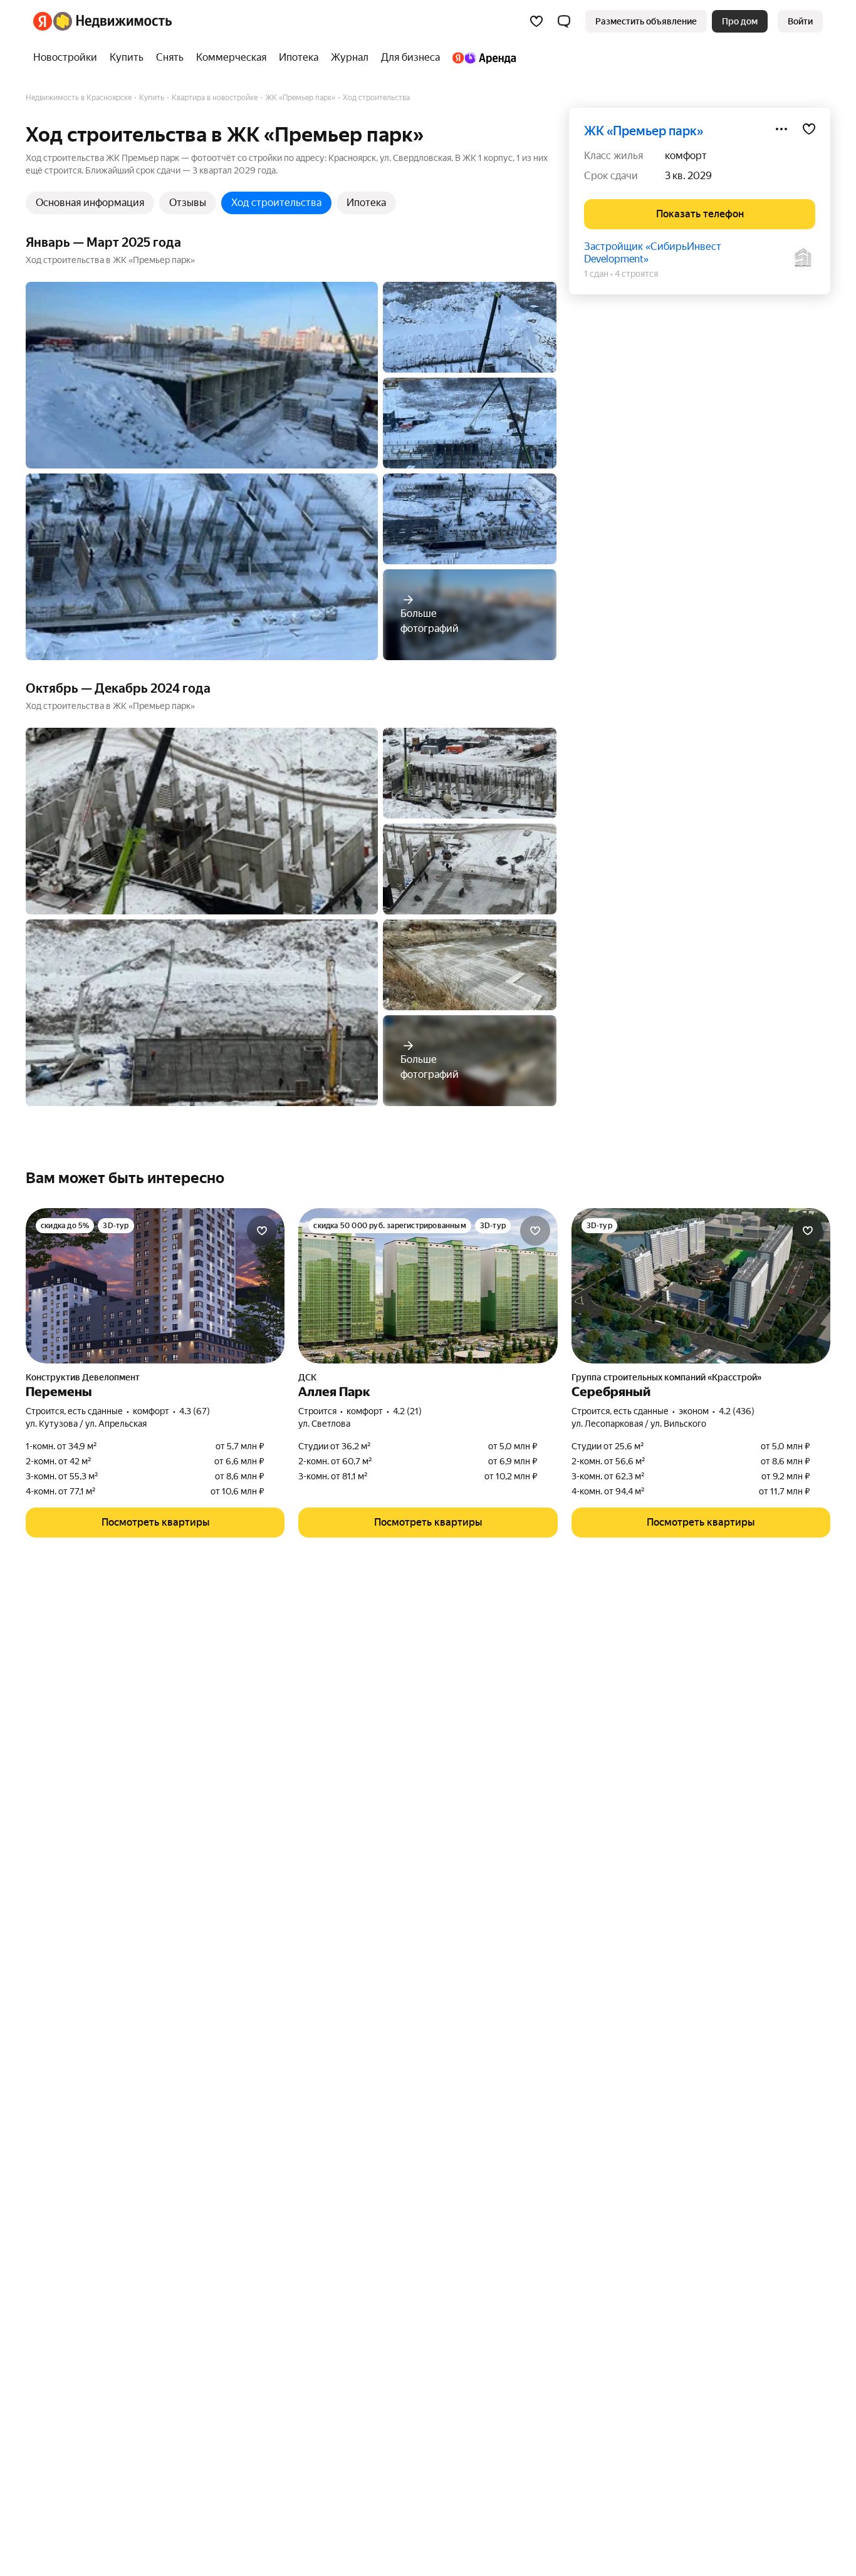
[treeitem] (68, 58)
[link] (800, 21)
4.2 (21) (407, 1411)
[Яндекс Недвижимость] (102, 21)
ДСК (307, 1377)
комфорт (686, 156)
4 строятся (636, 274)
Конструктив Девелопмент (83, 1377)
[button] (564, 21)
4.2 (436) (737, 1411)
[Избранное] (536, 21)
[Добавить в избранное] (809, 129)
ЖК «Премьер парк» (644, 131)
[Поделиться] (781, 129)
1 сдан (596, 274)
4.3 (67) (195, 1411)
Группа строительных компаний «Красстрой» (666, 1377)
